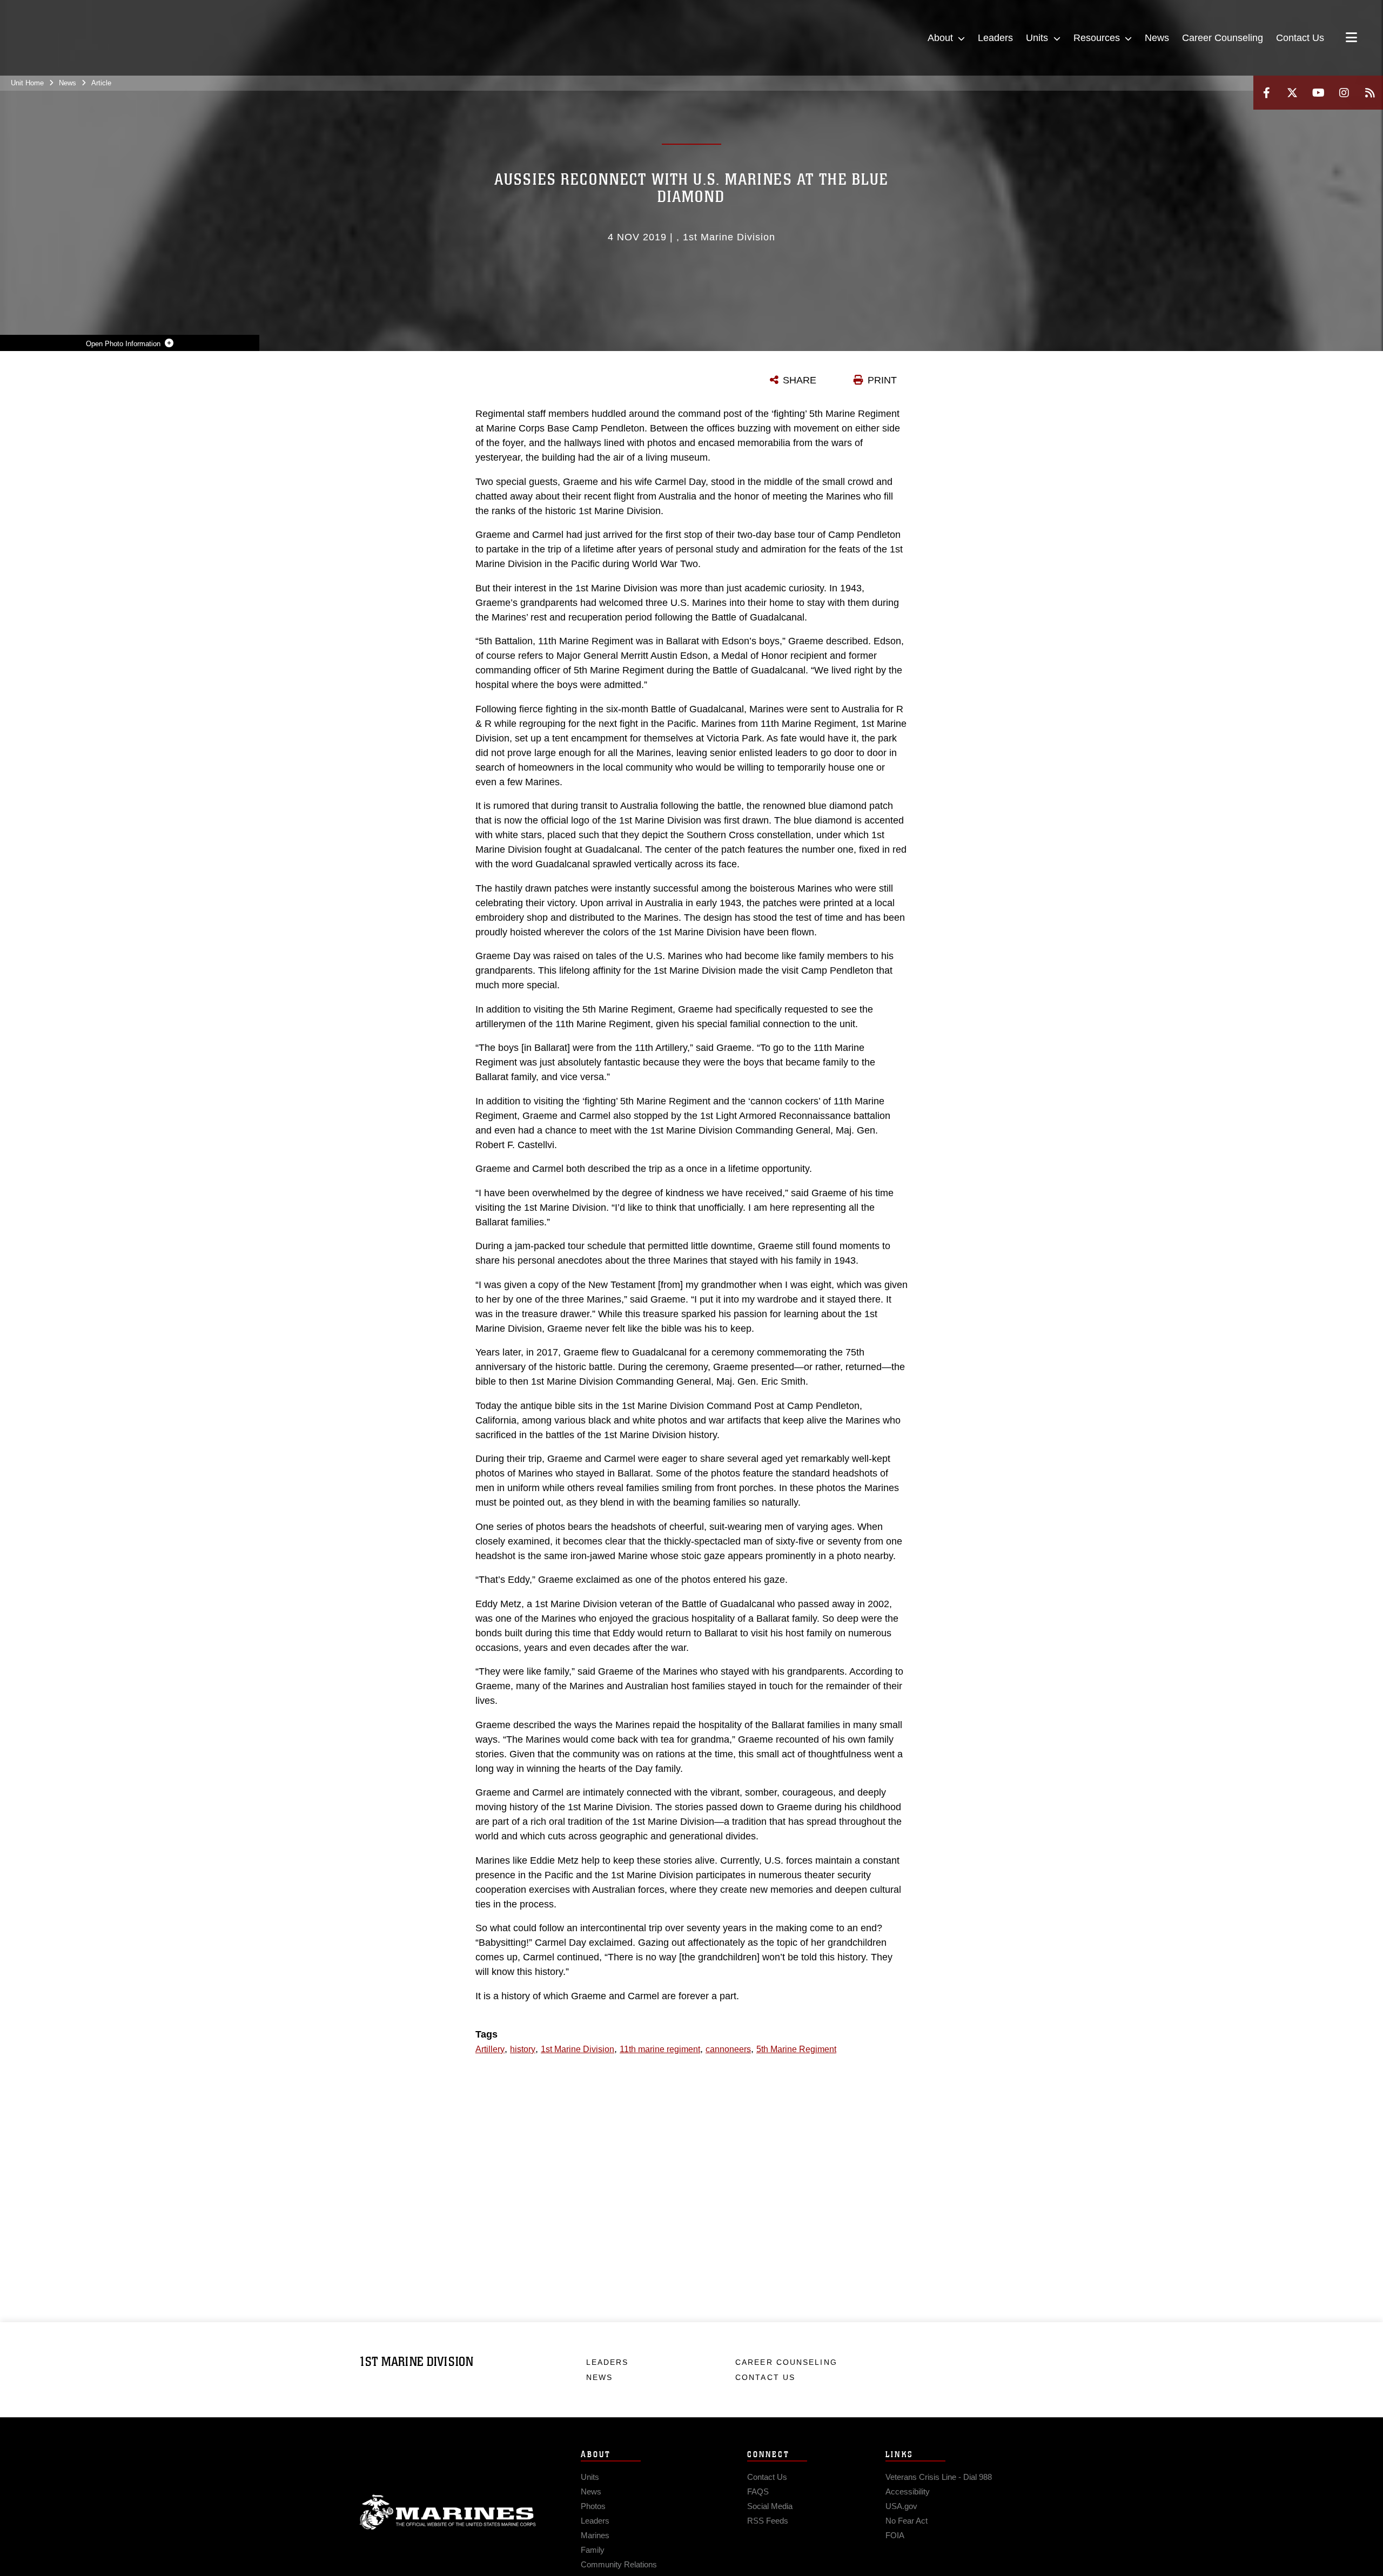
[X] (1292, 93)
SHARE (800, 380)
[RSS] (1370, 93)
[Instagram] (1344, 93)
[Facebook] (1266, 93)
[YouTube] (1318, 93)
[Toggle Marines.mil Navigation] (1351, 38)
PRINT (882, 380)
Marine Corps (448, 2512)
